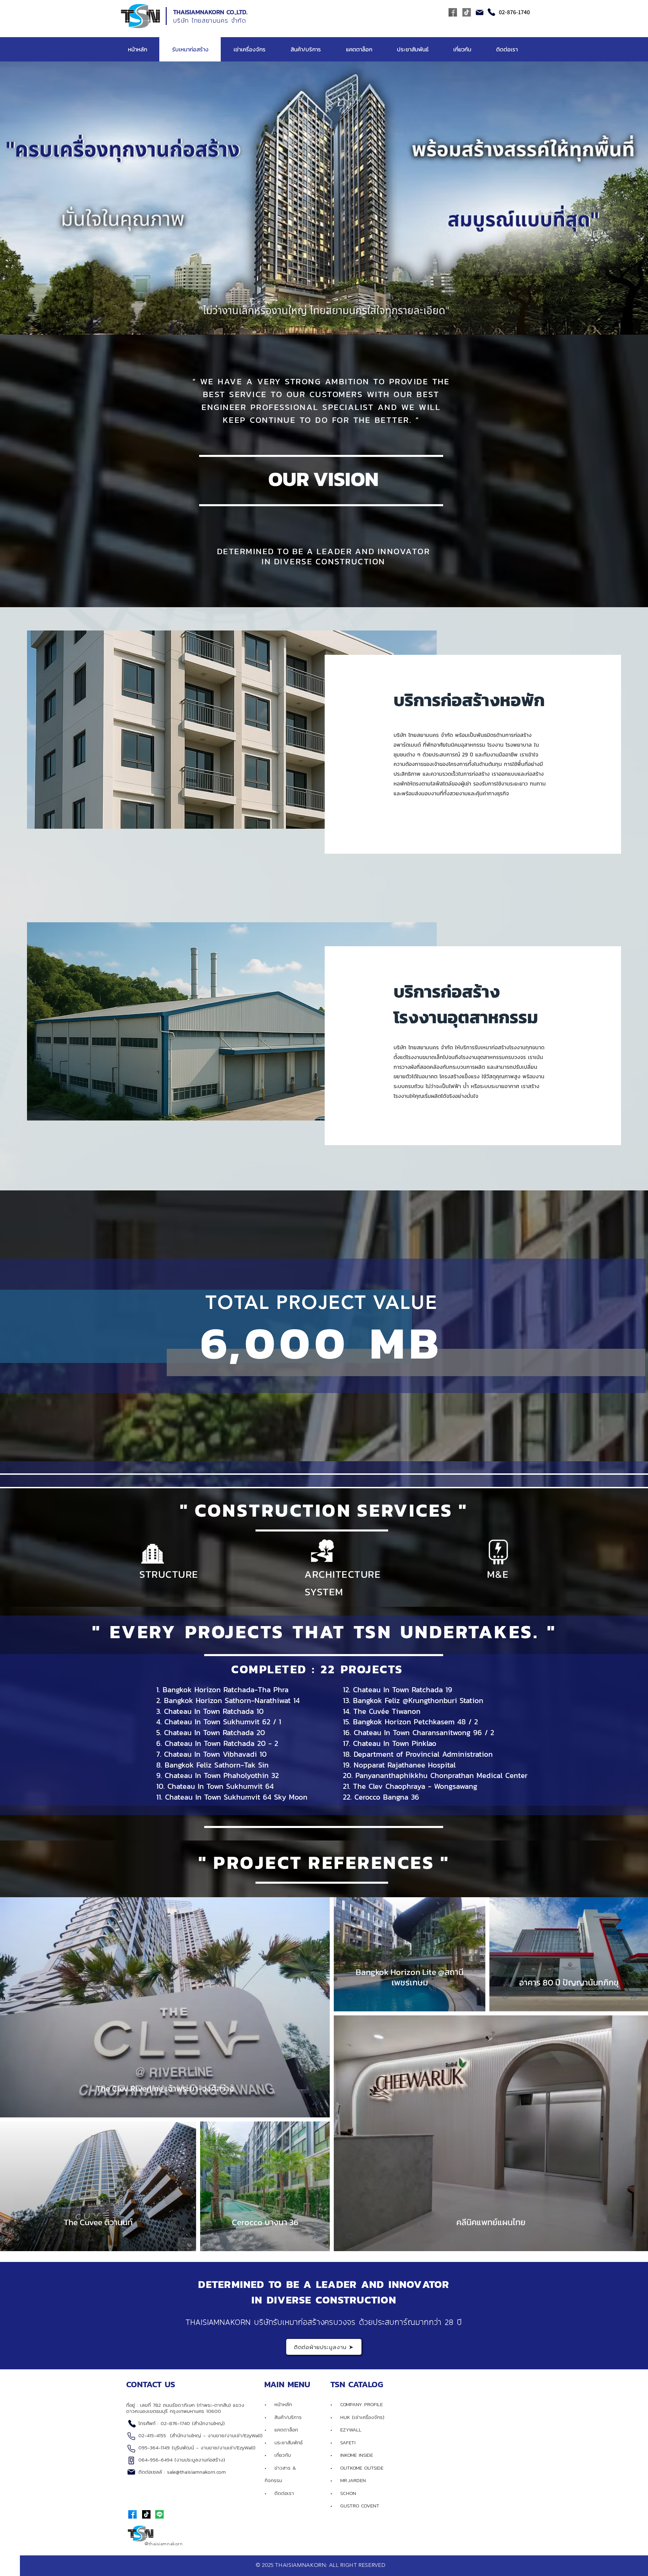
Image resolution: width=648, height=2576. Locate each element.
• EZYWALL (346, 2430)
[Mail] (480, 12)
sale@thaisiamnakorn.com (196, 2472)
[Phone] (491, 12)
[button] (316, 2104)
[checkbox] (16, 2103)
